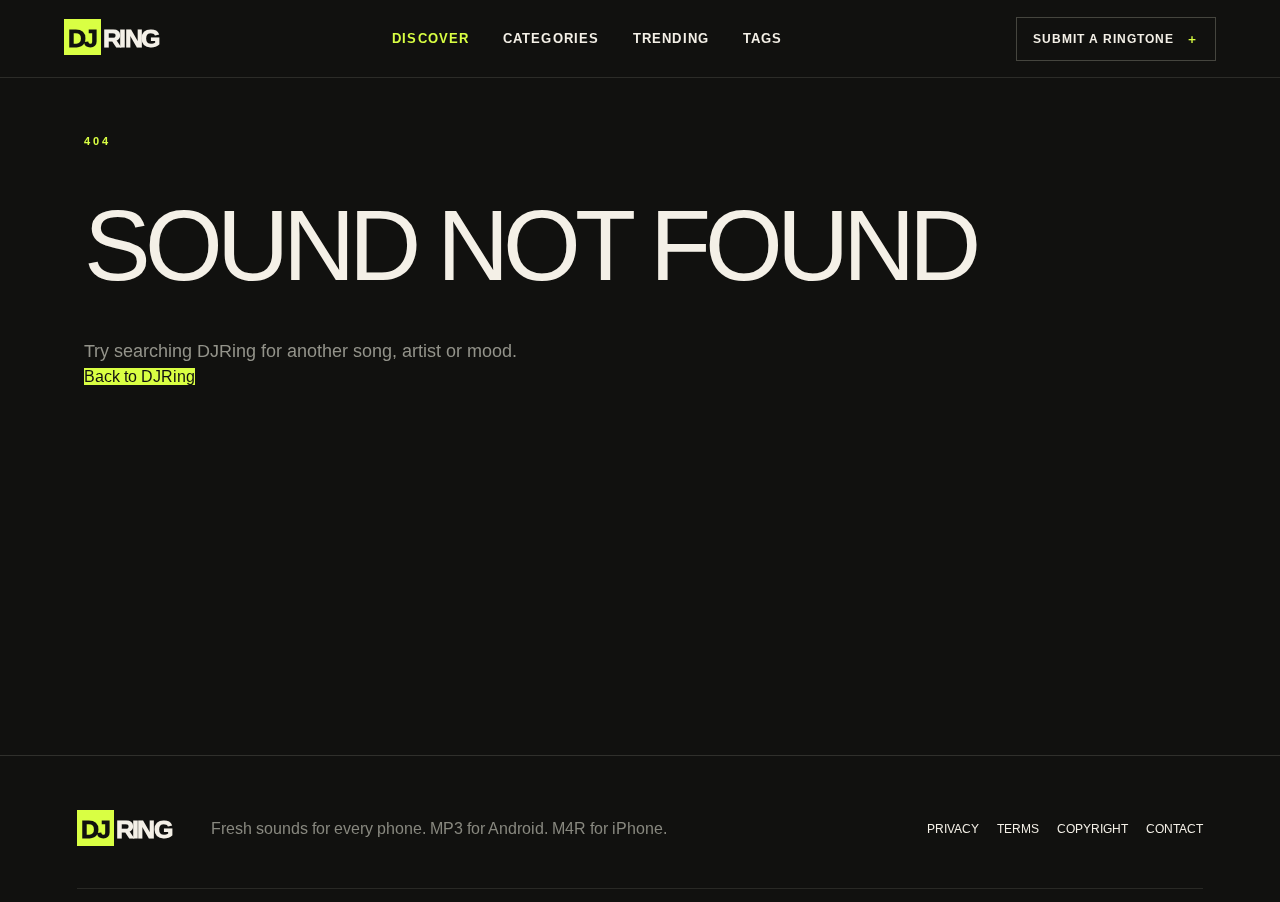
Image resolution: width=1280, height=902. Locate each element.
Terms (1018, 829)
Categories (551, 38)
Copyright (1092, 829)
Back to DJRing (139, 376)
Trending (671, 38)
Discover (430, 38)
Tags (762, 38)
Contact (1174, 829)
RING (113, 38)
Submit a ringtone (1116, 39)
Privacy (953, 829)
